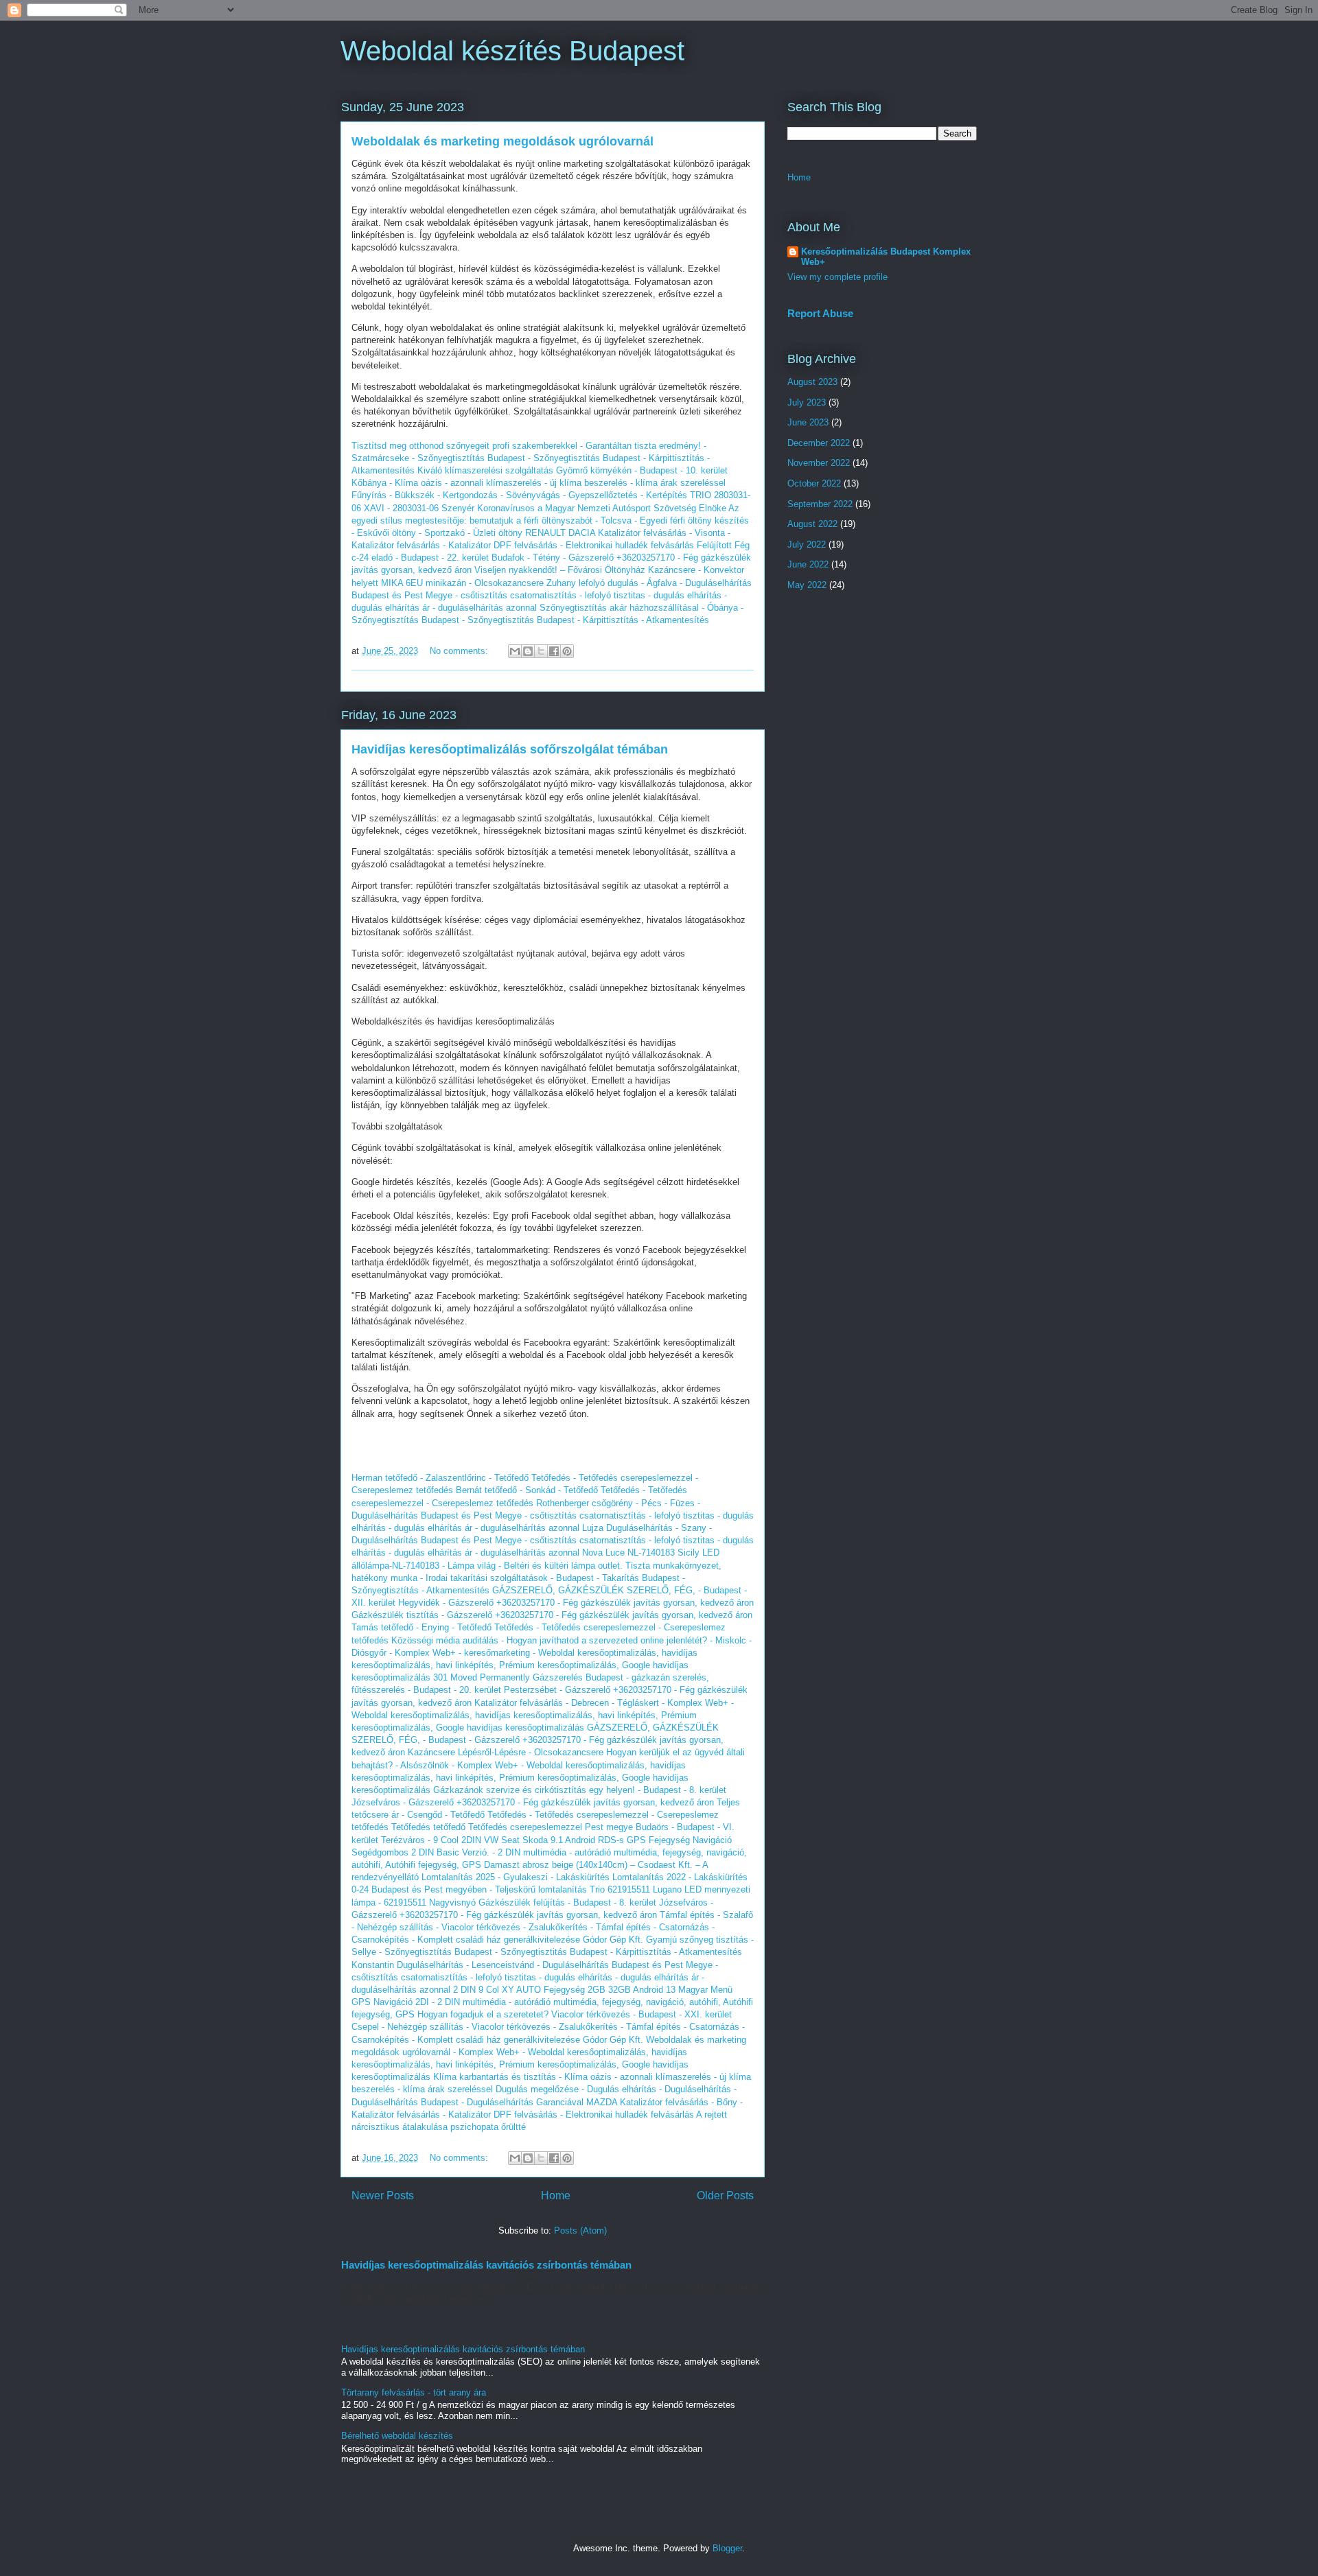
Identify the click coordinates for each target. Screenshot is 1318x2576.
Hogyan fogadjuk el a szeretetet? (483, 2014)
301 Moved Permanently (482, 1677)
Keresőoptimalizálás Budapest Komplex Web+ (886, 257)
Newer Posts (383, 2196)
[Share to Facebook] (554, 651)
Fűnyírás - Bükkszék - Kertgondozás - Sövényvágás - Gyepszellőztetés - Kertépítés (519, 495)
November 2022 (819, 463)
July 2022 (807, 545)
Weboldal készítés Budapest (512, 51)
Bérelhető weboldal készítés (397, 2436)
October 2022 (814, 483)
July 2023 (807, 402)
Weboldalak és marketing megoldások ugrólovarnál (502, 141)
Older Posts (725, 2196)
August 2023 (812, 382)
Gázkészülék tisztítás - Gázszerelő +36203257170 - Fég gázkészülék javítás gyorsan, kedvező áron (552, 1615)
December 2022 (819, 443)
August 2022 (812, 524)
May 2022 (807, 585)
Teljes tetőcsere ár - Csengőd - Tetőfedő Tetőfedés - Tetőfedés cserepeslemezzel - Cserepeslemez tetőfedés (546, 1815)
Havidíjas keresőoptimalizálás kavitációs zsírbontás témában (486, 2265)
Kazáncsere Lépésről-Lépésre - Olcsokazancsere (506, 1752)
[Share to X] (541, 651)
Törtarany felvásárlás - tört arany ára (414, 2392)
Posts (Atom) (580, 2230)
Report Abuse (820, 313)
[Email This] (515, 651)
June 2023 (808, 422)
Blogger (727, 2548)
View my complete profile (837, 277)
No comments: (460, 651)
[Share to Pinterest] (567, 651)
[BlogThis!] (528, 651)
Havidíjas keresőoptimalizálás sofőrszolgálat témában (510, 749)
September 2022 (820, 504)
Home (556, 2196)
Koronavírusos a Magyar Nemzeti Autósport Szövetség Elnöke (602, 508)
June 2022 (808, 564)
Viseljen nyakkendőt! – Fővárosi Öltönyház (560, 570)
